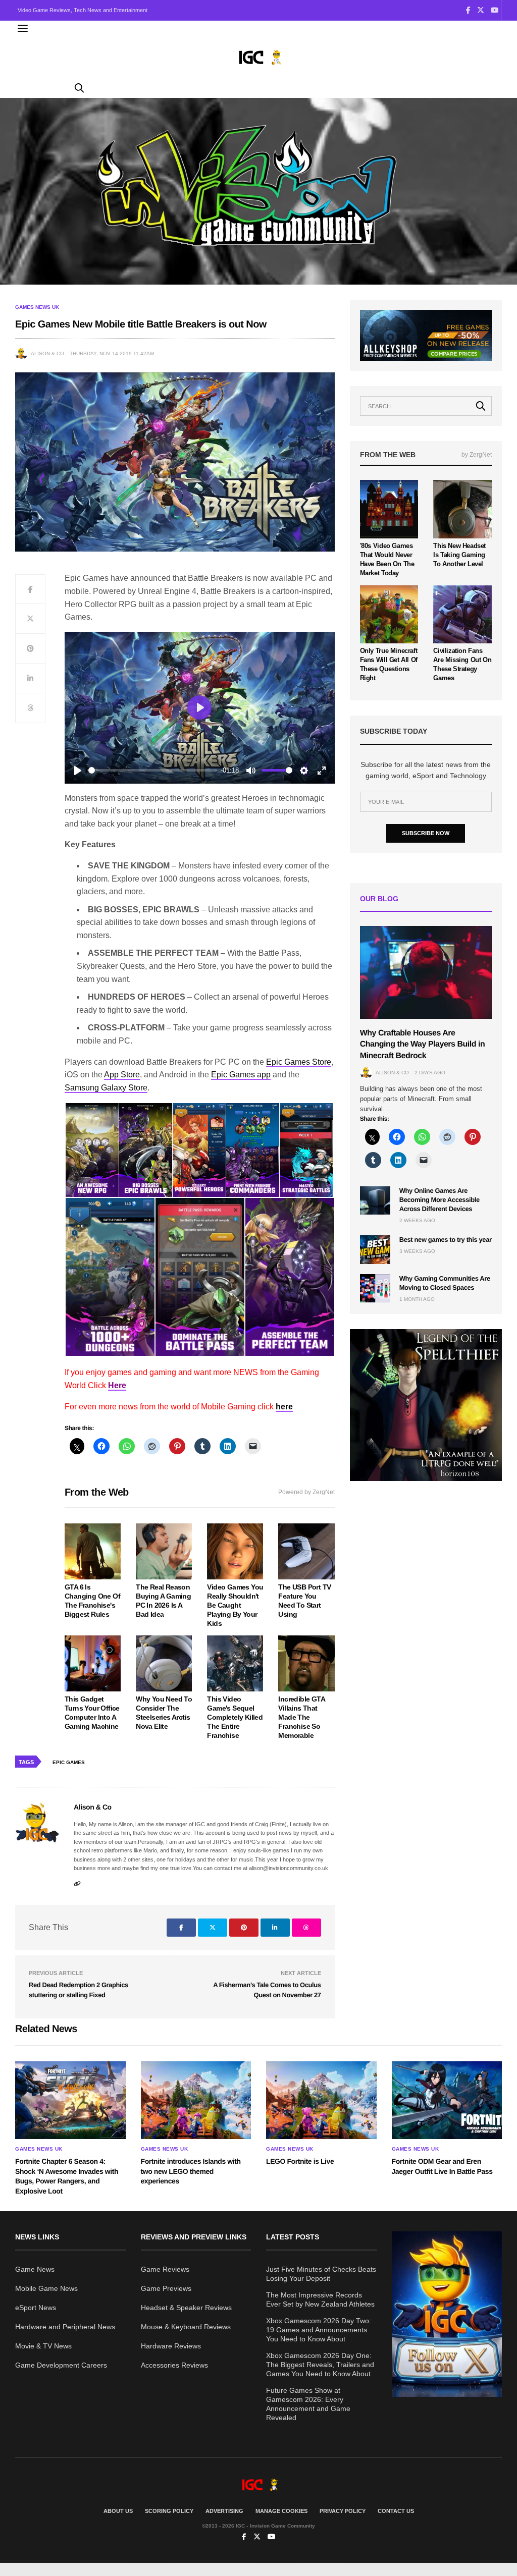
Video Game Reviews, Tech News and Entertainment (83, 10)
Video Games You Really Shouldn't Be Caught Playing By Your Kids (235, 1605)
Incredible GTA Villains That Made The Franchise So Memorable (301, 1717)
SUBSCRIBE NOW (426, 833)
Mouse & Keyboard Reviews (186, 2327)
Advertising (224, 2511)
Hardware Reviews (171, 2346)
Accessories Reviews (174, 2365)
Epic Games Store (299, 1062)
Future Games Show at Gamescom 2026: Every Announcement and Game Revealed (308, 2404)
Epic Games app (241, 1075)
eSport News (36, 2308)
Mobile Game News (46, 2288)
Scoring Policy (169, 2511)
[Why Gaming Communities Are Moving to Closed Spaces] (375, 1288)
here (284, 1407)
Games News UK (37, 307)
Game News (35, 2269)
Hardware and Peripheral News (65, 2327)
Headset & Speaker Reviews (186, 2308)
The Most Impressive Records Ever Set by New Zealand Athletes (320, 2299)
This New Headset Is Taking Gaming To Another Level (459, 555)
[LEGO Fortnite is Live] (321, 2100)
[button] (91, 1150)
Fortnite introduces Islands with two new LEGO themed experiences (191, 2171)
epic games (69, 1762)
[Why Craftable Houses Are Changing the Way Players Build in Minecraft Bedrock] (426, 972)
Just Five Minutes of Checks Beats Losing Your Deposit (321, 2274)
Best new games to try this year (446, 1240)
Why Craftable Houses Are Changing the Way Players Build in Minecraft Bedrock (423, 1045)
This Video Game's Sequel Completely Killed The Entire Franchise (235, 1717)
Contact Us (396, 2511)
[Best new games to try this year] (375, 1249)
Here (117, 1385)
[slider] (153, 770)
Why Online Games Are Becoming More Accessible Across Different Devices (440, 1200)
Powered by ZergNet (306, 1492)
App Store (122, 1075)
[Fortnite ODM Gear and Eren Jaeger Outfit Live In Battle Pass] (447, 2100)
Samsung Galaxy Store (106, 1088)
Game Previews (166, 2288)
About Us (118, 2511)
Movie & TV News (43, 2346)
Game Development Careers (61, 2365)
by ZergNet (477, 455)
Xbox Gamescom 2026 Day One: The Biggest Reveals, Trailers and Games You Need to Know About (320, 2365)
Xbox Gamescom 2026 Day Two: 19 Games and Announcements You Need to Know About (319, 2330)
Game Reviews (165, 2269)
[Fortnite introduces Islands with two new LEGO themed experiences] (196, 2100)
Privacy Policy (343, 2511)
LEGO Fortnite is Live (300, 2161)
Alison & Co (47, 353)
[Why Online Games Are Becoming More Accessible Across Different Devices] (375, 1200)
